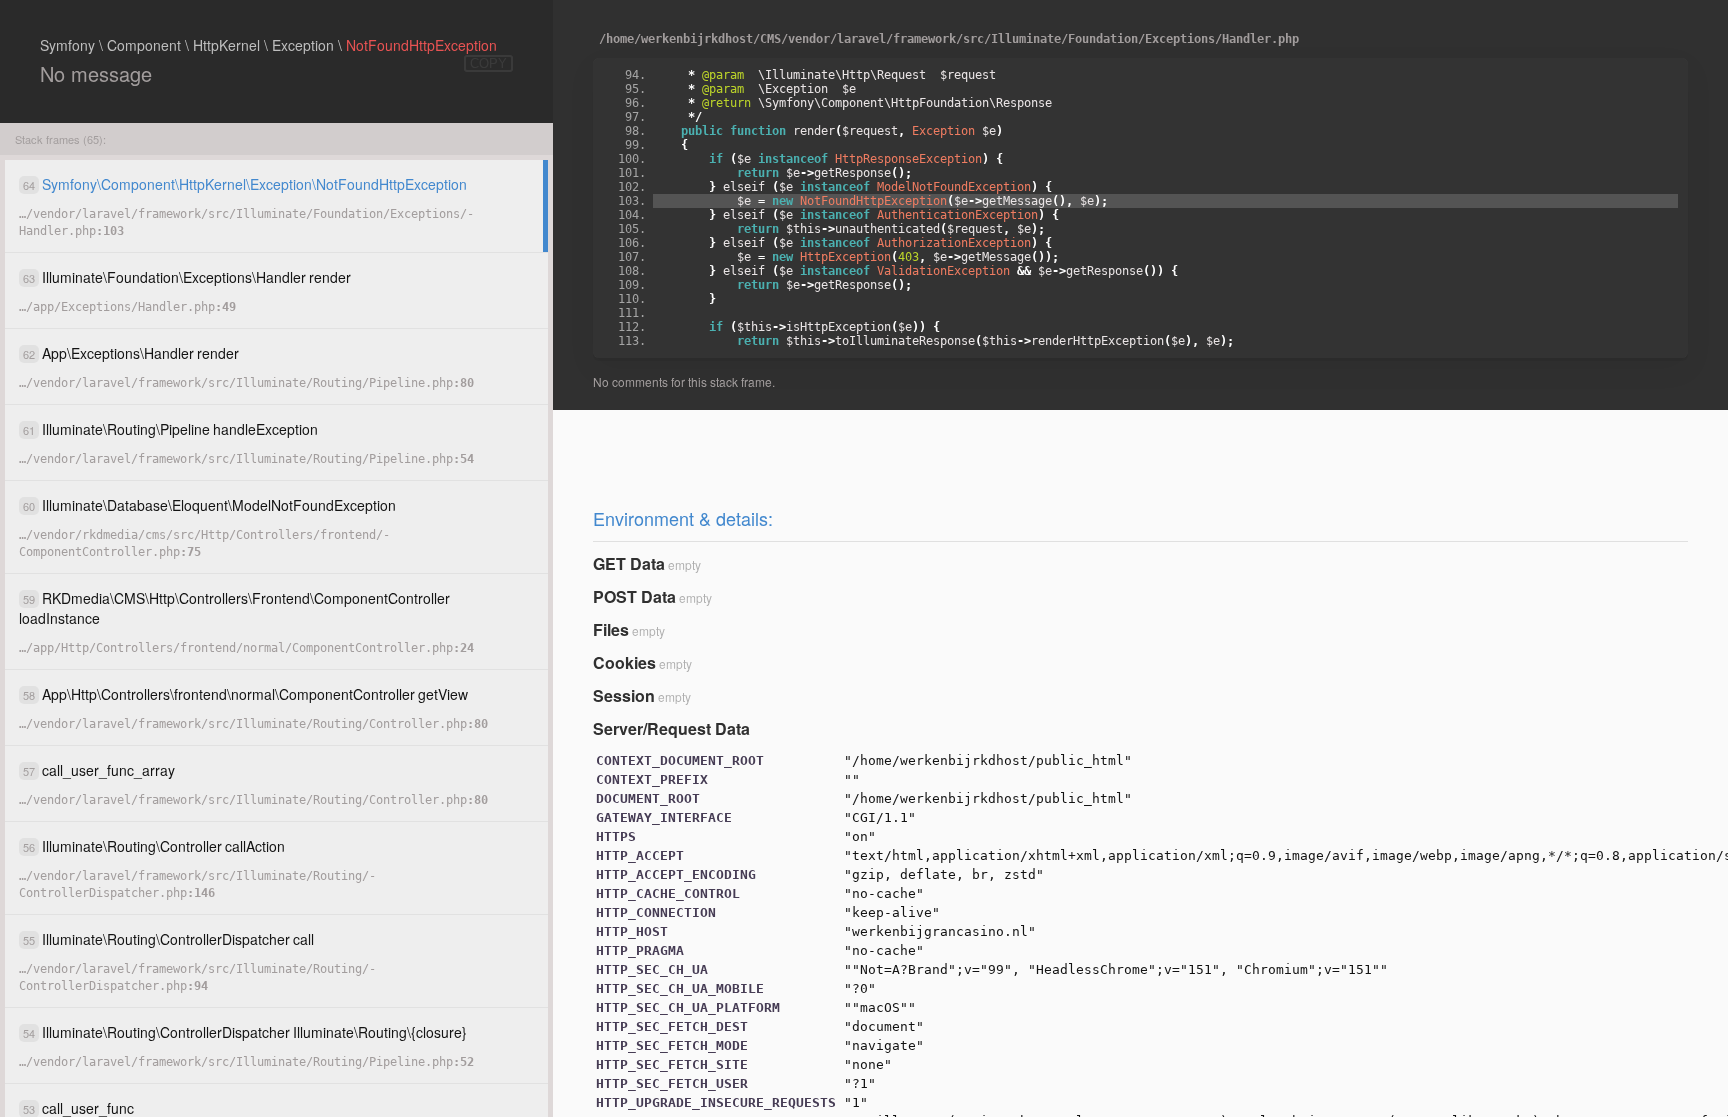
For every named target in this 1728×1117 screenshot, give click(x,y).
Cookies (624, 662)
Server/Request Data (671, 728)
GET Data (629, 563)
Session (624, 695)
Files (611, 629)
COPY (488, 63)
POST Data (634, 596)
